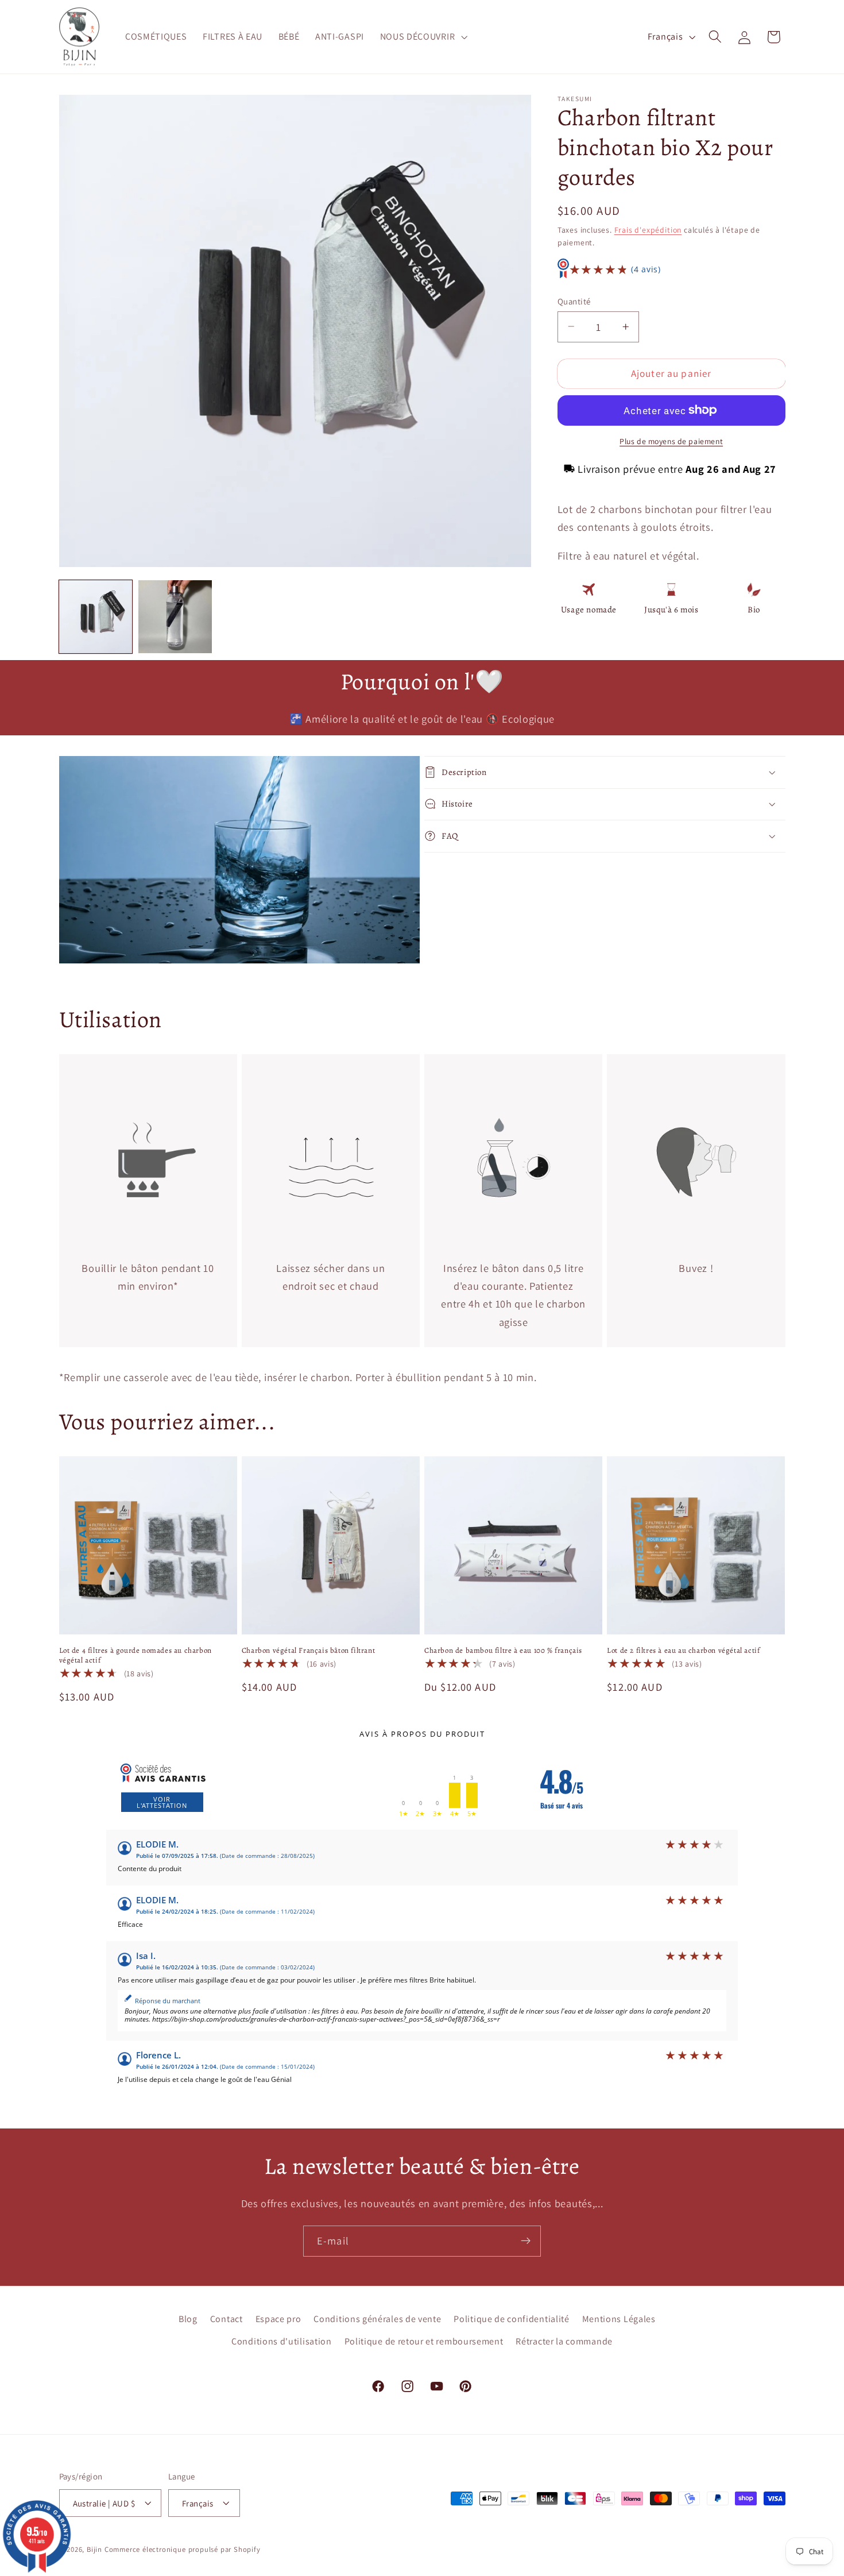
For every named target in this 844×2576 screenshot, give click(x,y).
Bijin (94, 2549)
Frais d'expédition (648, 229)
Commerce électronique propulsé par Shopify (183, 2549)
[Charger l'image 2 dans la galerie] (175, 617)
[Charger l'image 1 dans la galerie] (96, 617)
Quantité (574, 301)
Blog (188, 2318)
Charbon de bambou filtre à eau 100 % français (503, 1651)
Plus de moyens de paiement (671, 441)
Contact (227, 2318)
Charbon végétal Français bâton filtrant (308, 1651)
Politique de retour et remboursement (424, 2341)
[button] (423, 37)
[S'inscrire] (526, 2241)
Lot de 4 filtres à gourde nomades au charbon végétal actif (135, 1655)
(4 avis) (646, 269)
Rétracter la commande (564, 2341)
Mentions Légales (619, 2318)
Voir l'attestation (162, 1802)
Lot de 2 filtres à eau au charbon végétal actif (683, 1651)
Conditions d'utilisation (282, 2341)
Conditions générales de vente (377, 2318)
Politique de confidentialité (511, 2318)
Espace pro (278, 2318)
